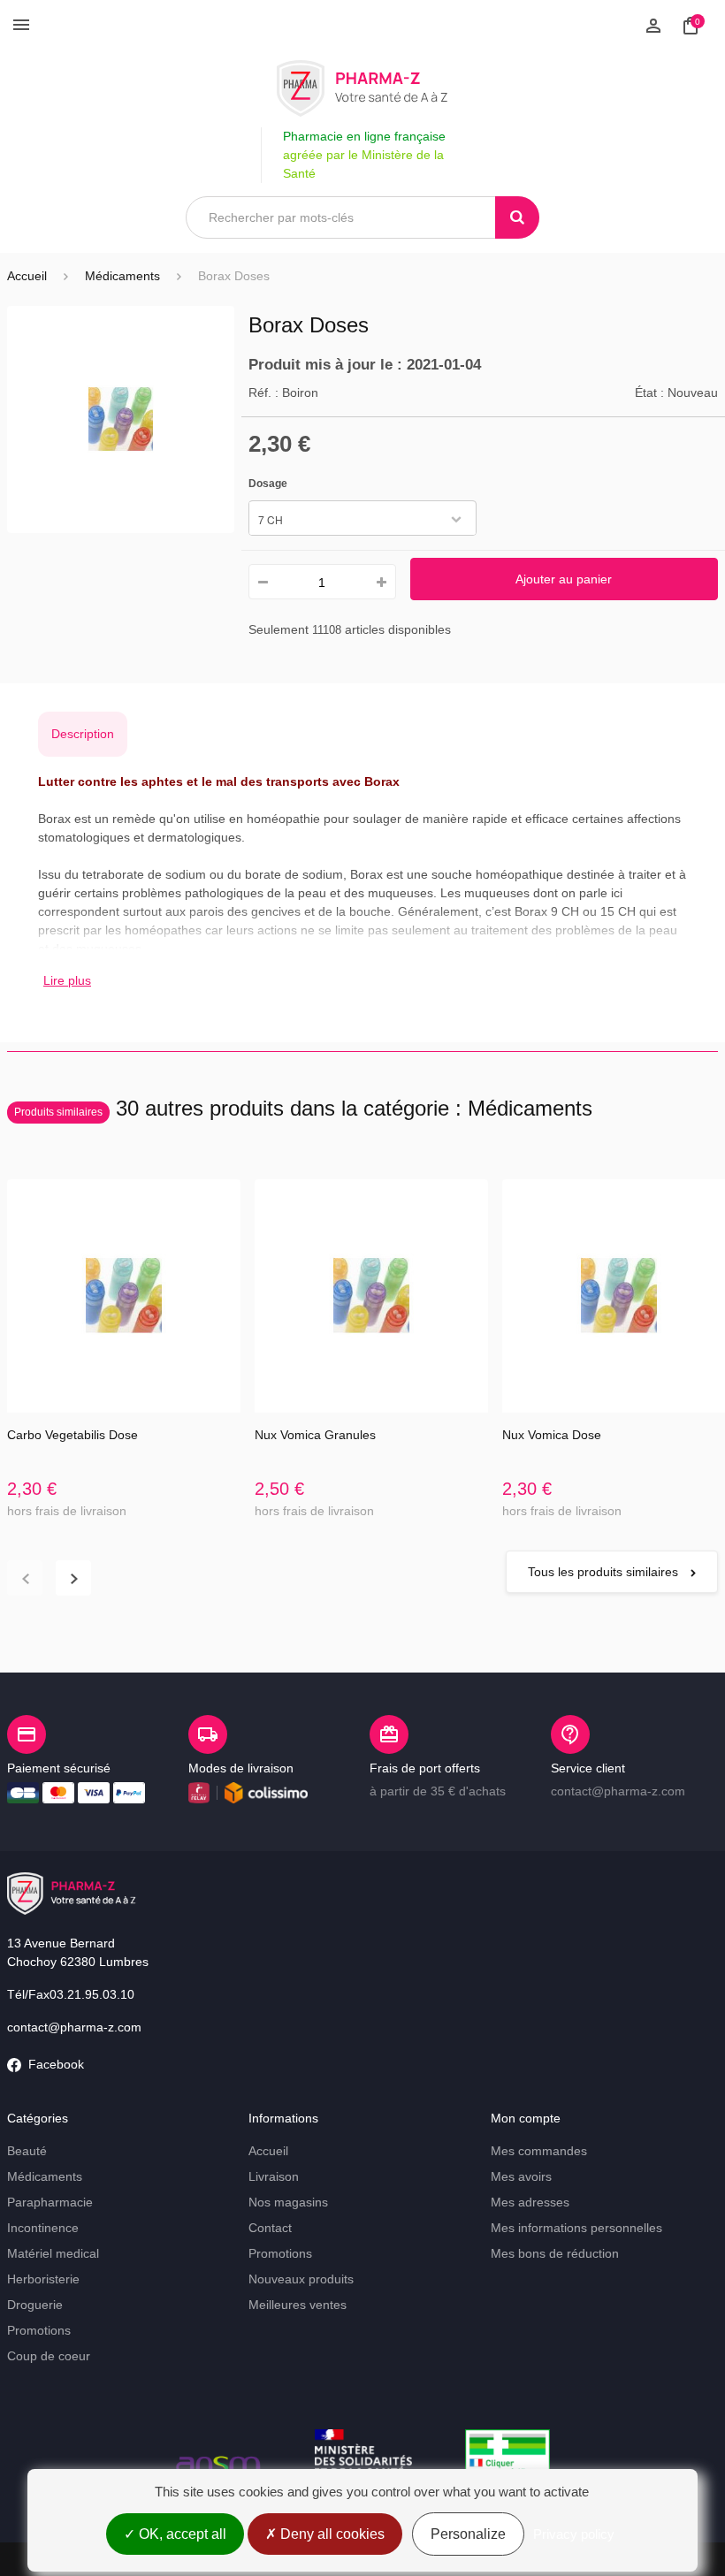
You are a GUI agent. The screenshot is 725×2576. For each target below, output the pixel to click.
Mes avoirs (521, 2176)
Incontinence (43, 2228)
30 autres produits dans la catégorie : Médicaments (303, 1108)
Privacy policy (574, 2534)
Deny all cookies (331, 2534)
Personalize (468, 2534)
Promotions (39, 2330)
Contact (270, 2228)
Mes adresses (530, 2202)
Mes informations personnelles (576, 2228)
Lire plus (67, 980)
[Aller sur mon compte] (653, 24)
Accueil (27, 276)
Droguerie (35, 2305)
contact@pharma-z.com (74, 2027)
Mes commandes (539, 2151)
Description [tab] (83, 734)
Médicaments (45, 2176)
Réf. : (263, 392)
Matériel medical (53, 2253)
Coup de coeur (49, 2356)
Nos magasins (288, 2202)
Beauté (27, 2151)
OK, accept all (181, 2534)
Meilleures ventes (298, 2305)
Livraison (274, 2176)
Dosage (269, 484)
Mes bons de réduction (555, 2253)
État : (649, 392)
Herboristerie (43, 2279)
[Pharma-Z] (362, 88)
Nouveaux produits (301, 2279)
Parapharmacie (50, 2202)
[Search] (517, 217)
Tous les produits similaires (605, 1572)
